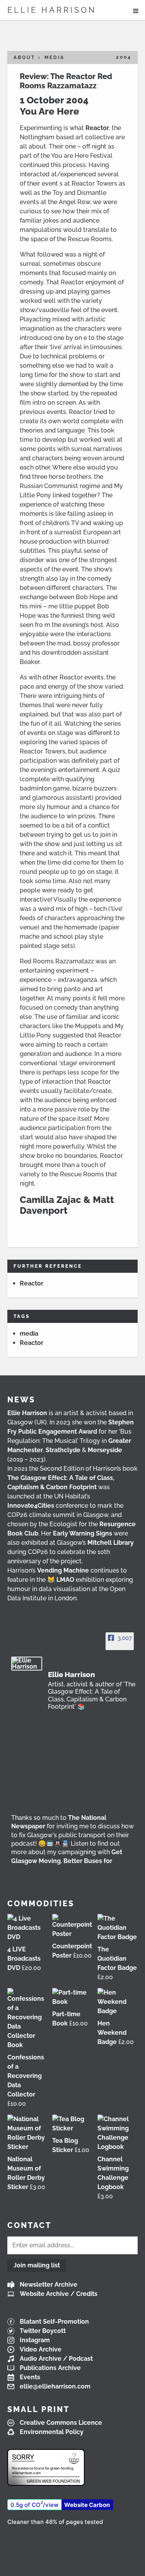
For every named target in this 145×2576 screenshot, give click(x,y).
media (29, 1334)
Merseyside (105, 1450)
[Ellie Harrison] (27, 1664)
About (24, 57)
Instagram (35, 2340)
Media (55, 57)
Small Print (38, 2409)
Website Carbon (87, 2505)
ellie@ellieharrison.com (55, 2386)
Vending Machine (63, 1570)
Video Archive (41, 2349)
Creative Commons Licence (61, 2423)
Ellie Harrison (52, 10)
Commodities (41, 1904)
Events (30, 2377)
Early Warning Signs (83, 1533)
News (21, 1400)
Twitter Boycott (43, 2331)
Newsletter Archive (49, 2285)
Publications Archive (50, 2368)
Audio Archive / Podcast (56, 2359)
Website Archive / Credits (59, 2294)
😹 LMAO (61, 1580)
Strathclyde (63, 1450)
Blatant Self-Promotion (54, 2322)
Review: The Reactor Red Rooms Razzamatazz (66, 81)
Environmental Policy (52, 2432)
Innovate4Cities (31, 1506)
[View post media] (73, 1774)
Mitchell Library (111, 1543)
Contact (29, 2225)
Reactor (97, 128)
